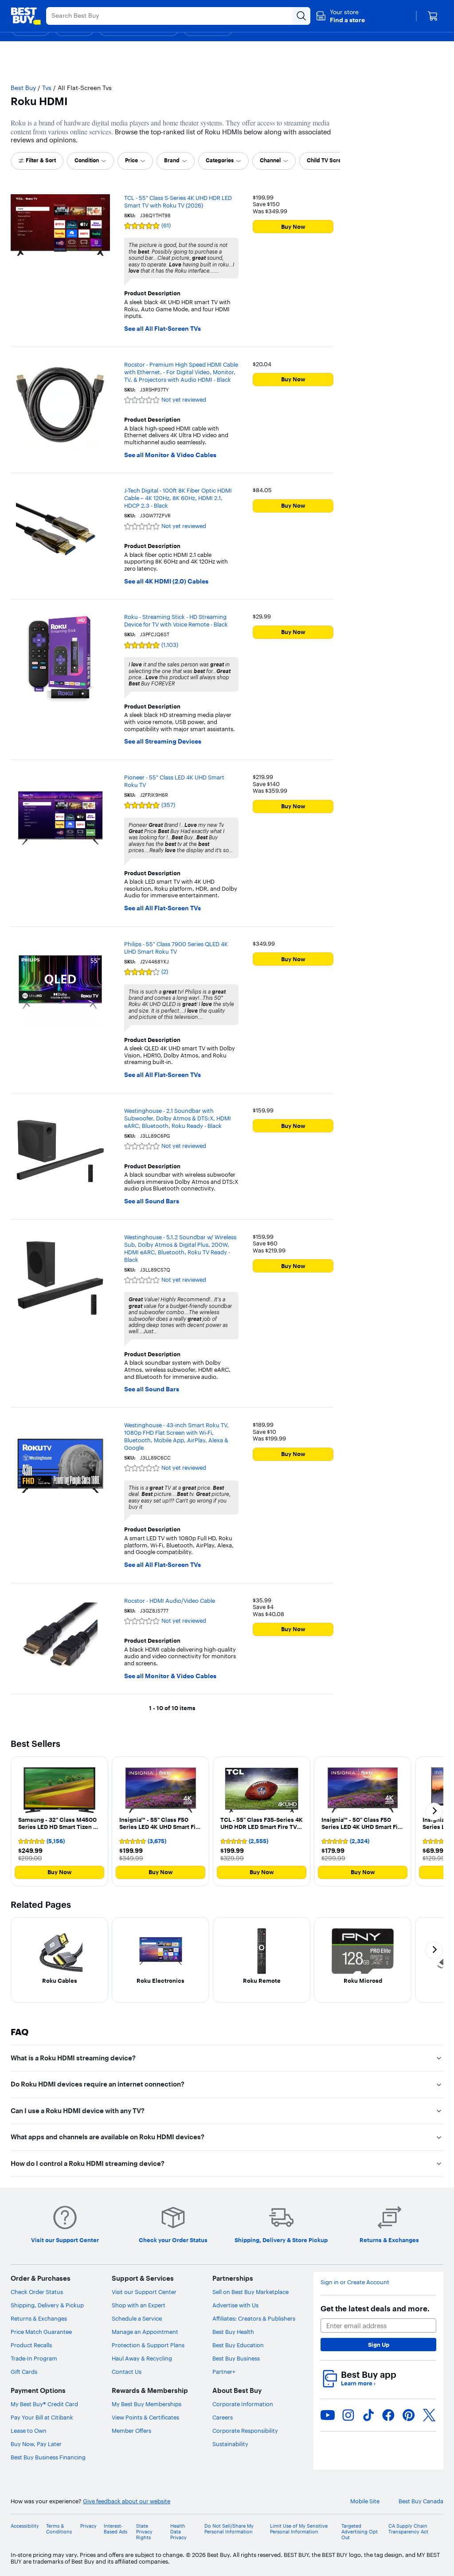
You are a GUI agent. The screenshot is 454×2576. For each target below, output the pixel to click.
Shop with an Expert (139, 2305)
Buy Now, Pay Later (36, 2444)
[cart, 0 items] (433, 16)
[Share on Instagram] (348, 2415)
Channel (270, 160)
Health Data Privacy (178, 2532)
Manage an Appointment (145, 2332)
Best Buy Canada (421, 2501)
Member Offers (131, 2431)
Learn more (358, 2383)
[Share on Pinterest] (409, 2415)
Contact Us (127, 2372)
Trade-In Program (34, 2358)
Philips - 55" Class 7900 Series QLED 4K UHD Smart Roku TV (176, 948)
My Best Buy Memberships (147, 2404)
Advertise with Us (235, 2305)
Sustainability (230, 2444)
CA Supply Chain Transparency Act (408, 2529)
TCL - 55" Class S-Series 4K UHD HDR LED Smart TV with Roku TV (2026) (178, 202)
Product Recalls (31, 2345)
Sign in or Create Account (355, 2282)
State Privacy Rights (144, 2532)
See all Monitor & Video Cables (170, 455)
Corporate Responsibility (245, 2431)
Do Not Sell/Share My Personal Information (229, 2529)
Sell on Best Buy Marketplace (250, 2292)
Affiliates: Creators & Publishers (254, 2318)
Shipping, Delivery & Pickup (47, 2305)
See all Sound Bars (152, 1201)
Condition (87, 160)
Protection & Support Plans (148, 2345)
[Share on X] (429, 2415)
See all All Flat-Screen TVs (162, 329)
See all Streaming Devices (163, 742)
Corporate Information (243, 2404)
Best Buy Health (233, 2332)
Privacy (88, 2526)
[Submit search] (301, 16)
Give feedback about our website (127, 2501)
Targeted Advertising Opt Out (360, 2532)
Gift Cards (24, 2372)
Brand (172, 160)
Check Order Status (37, 2292)
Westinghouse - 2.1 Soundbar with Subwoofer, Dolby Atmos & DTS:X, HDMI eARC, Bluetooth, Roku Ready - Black (178, 1118)
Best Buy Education (238, 2345)
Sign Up (379, 2345)
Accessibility (25, 2526)
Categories (220, 160)
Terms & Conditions (59, 2529)
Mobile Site (365, 2501)
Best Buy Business (236, 2358)
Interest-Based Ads (115, 2529)
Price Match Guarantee (41, 2332)
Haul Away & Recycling (142, 2358)
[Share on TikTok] (368, 2415)
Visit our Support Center (144, 2292)
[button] (340, 16)
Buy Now (293, 227)
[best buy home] (26, 16)
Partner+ (224, 2372)
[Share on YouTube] (328, 2415)
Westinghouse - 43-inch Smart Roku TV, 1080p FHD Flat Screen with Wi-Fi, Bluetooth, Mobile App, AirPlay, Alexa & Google (176, 1436)
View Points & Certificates (145, 2417)
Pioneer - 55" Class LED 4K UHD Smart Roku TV (174, 781)
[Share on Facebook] (388, 2415)
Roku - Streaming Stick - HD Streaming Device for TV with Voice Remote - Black (176, 621)
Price (131, 160)
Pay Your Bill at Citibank (42, 2417)
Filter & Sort (41, 160)
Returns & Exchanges (39, 2318)
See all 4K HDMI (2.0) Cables (166, 581)
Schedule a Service (137, 2318)
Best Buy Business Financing (48, 2457)
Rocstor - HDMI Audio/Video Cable (170, 1601)
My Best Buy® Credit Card (44, 2404)
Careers (223, 2417)
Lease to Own (29, 2431)
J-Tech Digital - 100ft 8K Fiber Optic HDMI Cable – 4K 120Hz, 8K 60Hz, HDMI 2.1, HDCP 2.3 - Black (178, 498)
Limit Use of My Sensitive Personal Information (299, 2529)
